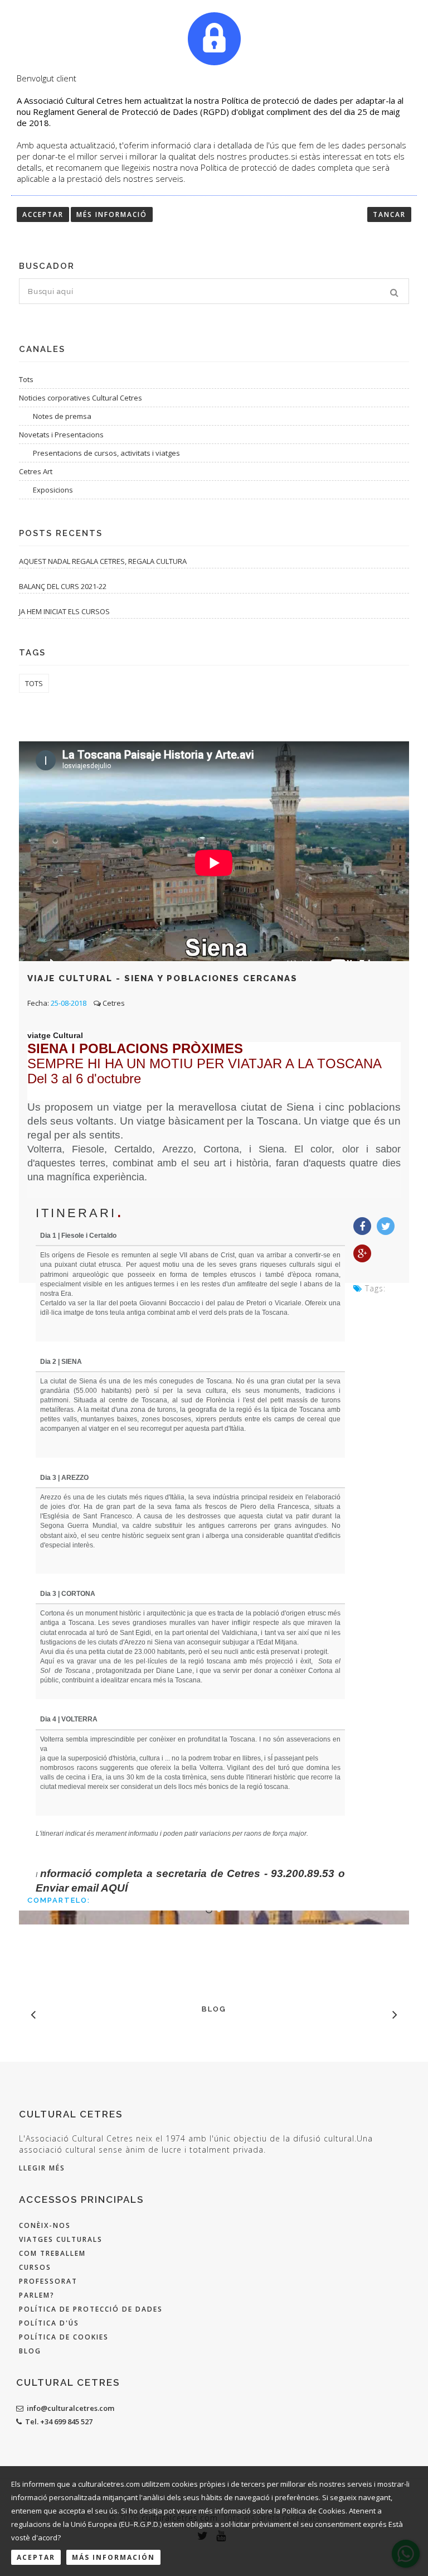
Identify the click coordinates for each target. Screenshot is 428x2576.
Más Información (113, 2557)
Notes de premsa (62, 416)
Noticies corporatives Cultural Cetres (81, 398)
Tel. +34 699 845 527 (59, 2421)
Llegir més (42, 2168)
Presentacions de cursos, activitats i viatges (106, 453)
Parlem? (37, 2295)
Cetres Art (36, 471)
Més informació (112, 214)
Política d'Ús (49, 2323)
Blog (30, 2351)
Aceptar (36, 2557)
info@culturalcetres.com (70, 2408)
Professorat (48, 2281)
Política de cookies (64, 2337)
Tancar (389, 214)
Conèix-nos (45, 2225)
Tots (26, 379)
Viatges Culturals (61, 2239)
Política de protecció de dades (91, 2309)
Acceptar (43, 214)
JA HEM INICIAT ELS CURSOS (64, 611)
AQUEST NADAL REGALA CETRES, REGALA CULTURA (103, 561)
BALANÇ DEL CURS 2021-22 (63, 586)
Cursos (35, 2267)
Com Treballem (52, 2253)
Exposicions (53, 490)
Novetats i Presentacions (61, 435)
